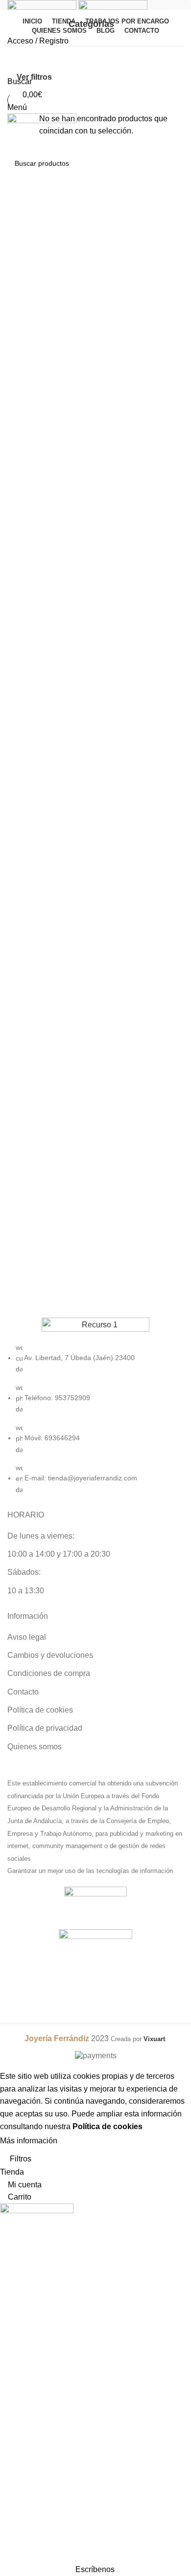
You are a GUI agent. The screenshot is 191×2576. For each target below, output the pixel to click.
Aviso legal (27, 1637)
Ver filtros (34, 77)
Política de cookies (40, 1710)
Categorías (91, 24)
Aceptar (80, 2141)
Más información (29, 2141)
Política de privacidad (45, 1728)
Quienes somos (35, 1747)
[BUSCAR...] (172, 163)
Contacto (23, 1692)
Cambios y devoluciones (50, 1655)
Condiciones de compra (49, 1673)
